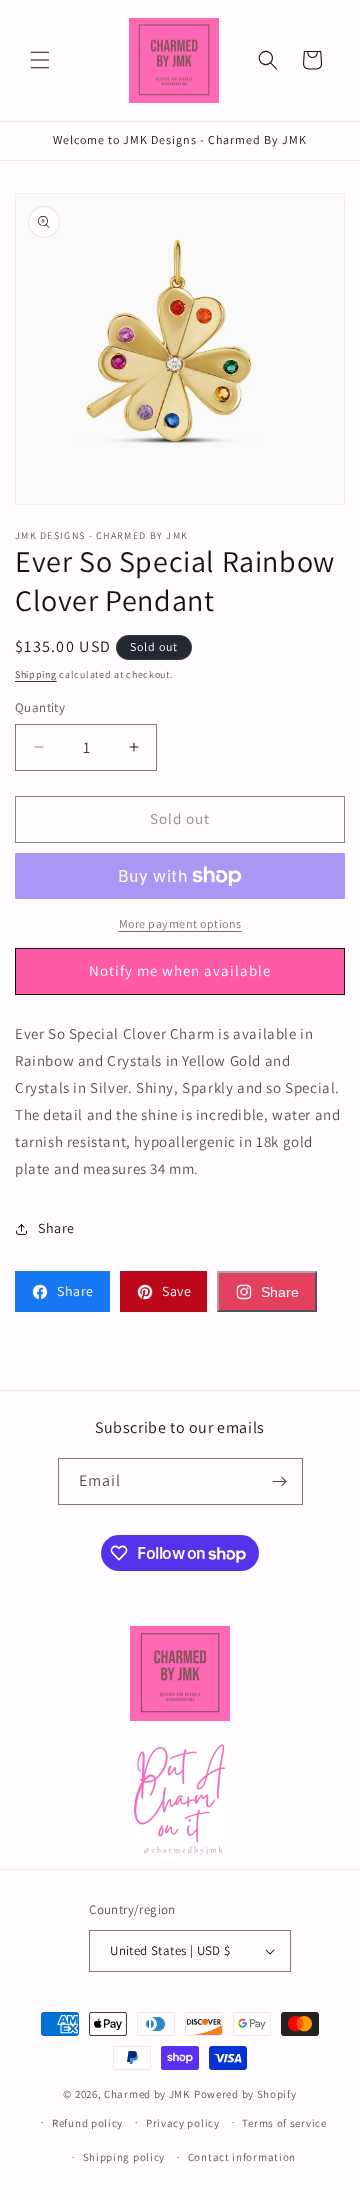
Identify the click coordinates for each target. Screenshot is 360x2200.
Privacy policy (183, 2123)
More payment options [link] (180, 923)
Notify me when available (180, 970)
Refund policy (87, 2123)
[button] (40, 60)
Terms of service (284, 2123)
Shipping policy (124, 2157)
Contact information (242, 2157)
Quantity (40, 707)
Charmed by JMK (147, 2094)
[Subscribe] (280, 1481)
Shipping (36, 674)
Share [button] (56, 1228)
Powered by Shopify (245, 2094)
